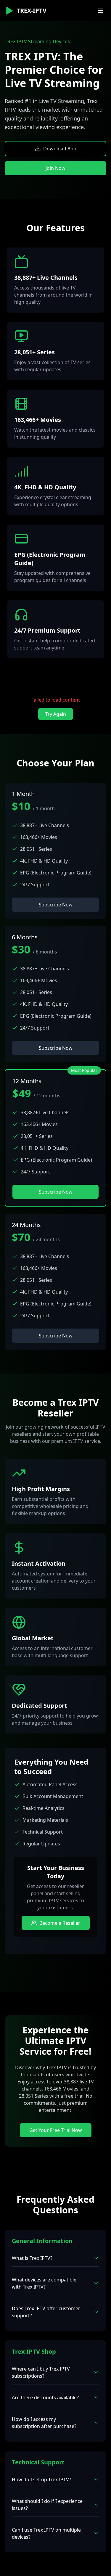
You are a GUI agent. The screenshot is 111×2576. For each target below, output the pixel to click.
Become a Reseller (60, 1923)
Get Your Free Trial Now (56, 2130)
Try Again (56, 714)
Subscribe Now (56, 905)
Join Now (55, 168)
